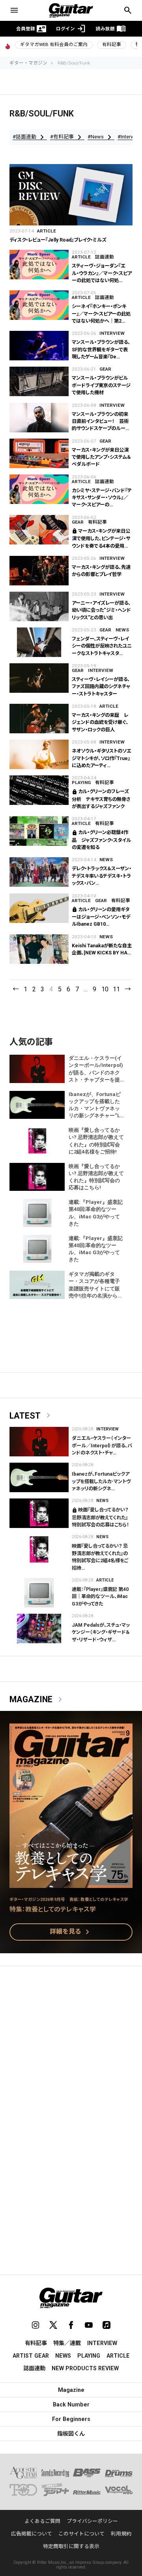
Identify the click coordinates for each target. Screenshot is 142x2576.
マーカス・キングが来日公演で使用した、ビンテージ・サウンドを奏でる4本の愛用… (101, 539)
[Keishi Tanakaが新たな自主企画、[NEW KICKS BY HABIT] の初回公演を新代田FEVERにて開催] (39, 949)
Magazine (37, 1699)
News (122, 630)
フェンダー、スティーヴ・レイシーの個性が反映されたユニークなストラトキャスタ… (102, 646)
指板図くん (71, 2434)
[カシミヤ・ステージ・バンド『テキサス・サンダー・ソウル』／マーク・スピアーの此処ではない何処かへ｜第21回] (39, 489)
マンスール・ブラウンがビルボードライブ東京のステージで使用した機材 (101, 385)
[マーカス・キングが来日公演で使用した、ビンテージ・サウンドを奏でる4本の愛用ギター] (39, 530)
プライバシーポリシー (92, 2521)
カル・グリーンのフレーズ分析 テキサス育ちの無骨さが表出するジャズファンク (101, 799)
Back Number (71, 2404)
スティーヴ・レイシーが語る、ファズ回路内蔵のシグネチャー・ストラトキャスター (101, 687)
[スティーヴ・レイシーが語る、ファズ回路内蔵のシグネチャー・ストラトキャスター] (39, 678)
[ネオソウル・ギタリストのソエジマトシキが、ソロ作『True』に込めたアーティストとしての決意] (39, 754)
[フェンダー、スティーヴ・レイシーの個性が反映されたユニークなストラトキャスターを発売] (39, 642)
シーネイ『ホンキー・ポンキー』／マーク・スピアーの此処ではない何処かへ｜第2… (101, 314)
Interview (112, 333)
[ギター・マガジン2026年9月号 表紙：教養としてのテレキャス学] (71, 1883)
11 (116, 989)
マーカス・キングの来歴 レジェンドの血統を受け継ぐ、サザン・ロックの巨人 (100, 722)
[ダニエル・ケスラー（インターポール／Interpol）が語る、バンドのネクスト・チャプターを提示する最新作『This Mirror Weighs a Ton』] (39, 1442)
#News (101, 137)
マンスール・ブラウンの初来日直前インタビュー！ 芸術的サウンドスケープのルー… (100, 422)
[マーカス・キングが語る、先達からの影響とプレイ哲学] (39, 571)
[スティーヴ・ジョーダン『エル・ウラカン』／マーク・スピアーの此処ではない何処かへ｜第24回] (39, 265)
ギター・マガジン (28, 63)
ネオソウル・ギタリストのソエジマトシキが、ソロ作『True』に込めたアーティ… (102, 758)
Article (47, 231)
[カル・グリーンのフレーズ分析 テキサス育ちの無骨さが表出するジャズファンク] (39, 790)
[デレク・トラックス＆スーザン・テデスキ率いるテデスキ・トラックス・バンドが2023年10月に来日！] (39, 872)
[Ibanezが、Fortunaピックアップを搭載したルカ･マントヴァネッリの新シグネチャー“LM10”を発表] (39, 1477)
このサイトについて (81, 2534)
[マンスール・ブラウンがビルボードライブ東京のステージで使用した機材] (39, 381)
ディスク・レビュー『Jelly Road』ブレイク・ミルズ (58, 240)
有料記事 (112, 44)
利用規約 (121, 2534)
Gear (105, 369)
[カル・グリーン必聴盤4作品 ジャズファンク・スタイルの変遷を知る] (39, 831)
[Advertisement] (71, 2050)
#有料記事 (67, 137)
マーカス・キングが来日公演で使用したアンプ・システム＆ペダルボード (101, 457)
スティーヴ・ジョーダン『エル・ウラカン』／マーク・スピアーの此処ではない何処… (102, 273)
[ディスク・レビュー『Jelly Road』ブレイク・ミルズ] (71, 195)
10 (105, 989)
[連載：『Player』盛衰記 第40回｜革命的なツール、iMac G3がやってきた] (39, 1593)
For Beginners (71, 2419)
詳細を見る (71, 1932)
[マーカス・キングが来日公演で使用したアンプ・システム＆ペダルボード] (39, 453)
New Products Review (85, 2368)
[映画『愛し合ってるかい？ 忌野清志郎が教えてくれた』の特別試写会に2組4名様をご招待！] (39, 1549)
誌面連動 (105, 257)
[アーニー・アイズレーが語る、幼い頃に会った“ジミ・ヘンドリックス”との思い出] (39, 606)
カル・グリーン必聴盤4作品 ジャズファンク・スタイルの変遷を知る (101, 840)
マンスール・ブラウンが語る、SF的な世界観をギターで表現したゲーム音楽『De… (101, 350)
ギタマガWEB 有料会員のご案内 (54, 44)
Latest (31, 1416)
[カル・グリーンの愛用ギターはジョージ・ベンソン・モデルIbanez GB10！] (39, 908)
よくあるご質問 (42, 2521)
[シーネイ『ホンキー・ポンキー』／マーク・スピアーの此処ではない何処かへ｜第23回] (39, 305)
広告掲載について (32, 2534)
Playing (81, 782)
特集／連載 (67, 2343)
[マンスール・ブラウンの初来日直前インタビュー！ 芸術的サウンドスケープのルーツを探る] (39, 418)
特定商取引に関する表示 (71, 2546)
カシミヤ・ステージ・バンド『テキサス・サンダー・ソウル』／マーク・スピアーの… (102, 498)
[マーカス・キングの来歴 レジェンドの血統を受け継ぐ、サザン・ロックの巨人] (39, 719)
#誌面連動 (30, 137)
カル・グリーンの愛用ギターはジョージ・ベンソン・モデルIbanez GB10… (101, 917)
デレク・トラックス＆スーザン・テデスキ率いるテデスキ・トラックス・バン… (102, 876)
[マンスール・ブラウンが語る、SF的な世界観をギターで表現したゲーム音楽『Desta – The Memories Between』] (39, 346)
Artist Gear (31, 2356)
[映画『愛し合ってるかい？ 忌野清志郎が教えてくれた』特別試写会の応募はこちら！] (39, 1513)
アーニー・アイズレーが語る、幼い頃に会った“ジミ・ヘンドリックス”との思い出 (101, 610)
